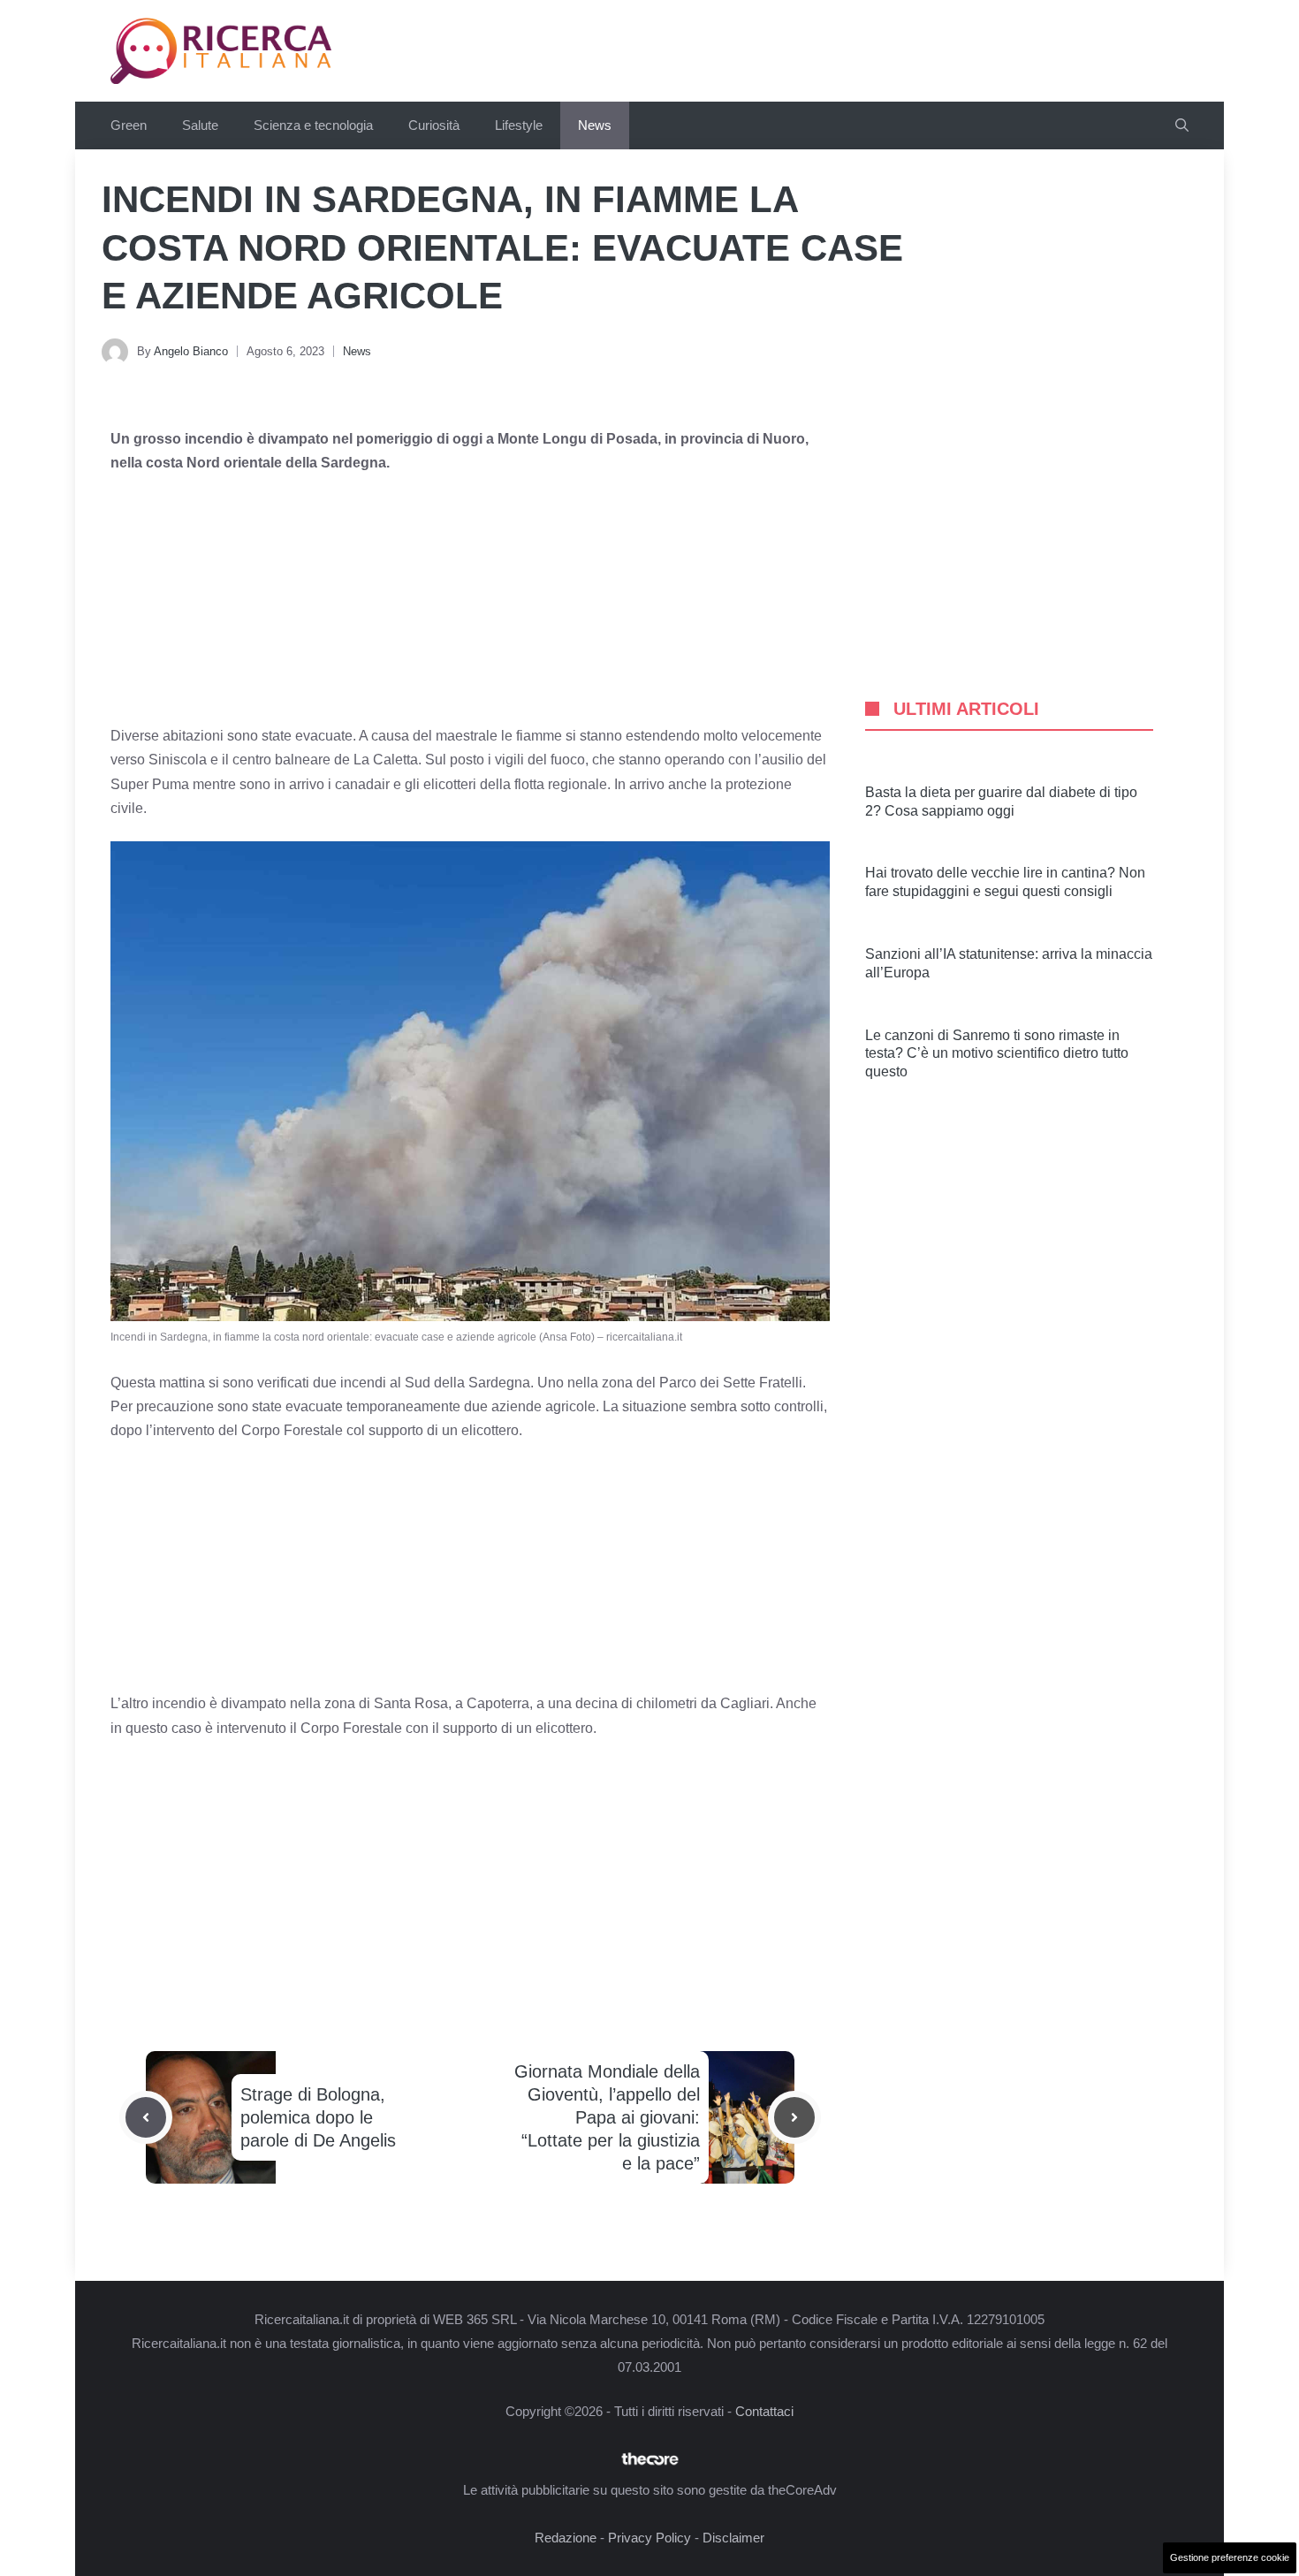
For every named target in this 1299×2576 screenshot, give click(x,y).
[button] (1182, 125)
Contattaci (764, 2411)
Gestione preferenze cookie (1230, 2557)
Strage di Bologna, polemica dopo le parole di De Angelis (318, 2117)
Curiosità (434, 125)
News (595, 125)
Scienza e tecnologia (313, 125)
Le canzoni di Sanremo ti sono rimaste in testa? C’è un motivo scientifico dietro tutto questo (997, 1054)
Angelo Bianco (191, 351)
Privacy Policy (649, 2538)
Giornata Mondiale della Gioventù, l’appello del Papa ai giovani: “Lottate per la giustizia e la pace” (607, 2117)
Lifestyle (519, 125)
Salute (200, 125)
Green (129, 125)
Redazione (566, 2538)
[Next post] (794, 2117)
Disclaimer (733, 2538)
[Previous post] (146, 2117)
